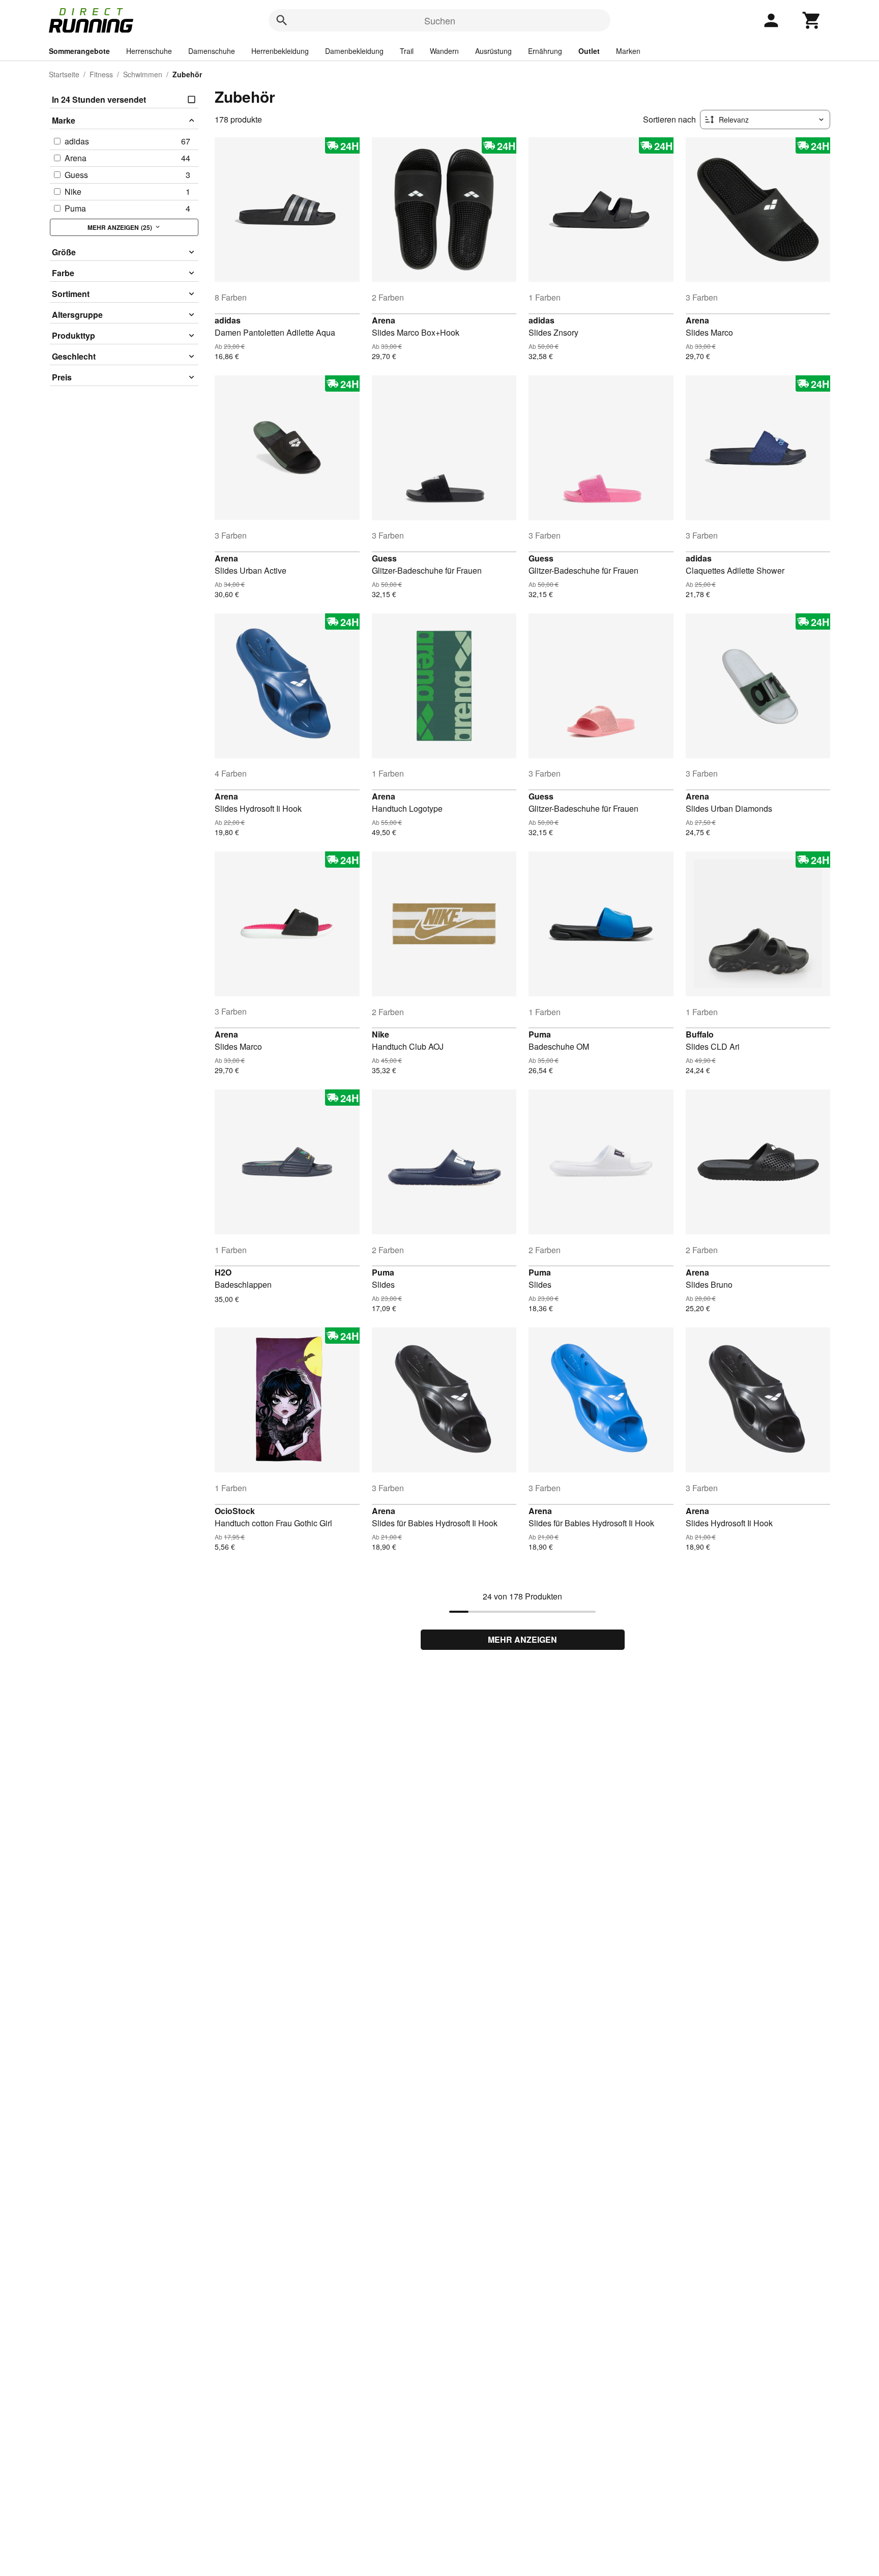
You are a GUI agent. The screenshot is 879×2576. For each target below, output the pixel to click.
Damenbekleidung (354, 51)
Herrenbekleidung (280, 51)
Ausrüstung (493, 51)
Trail (407, 51)
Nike (380, 1034)
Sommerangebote (79, 51)
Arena (384, 320)
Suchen (440, 20)
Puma (540, 1034)
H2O (223, 1272)
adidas (228, 320)
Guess (384, 558)
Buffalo (700, 1034)
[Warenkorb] (812, 20)
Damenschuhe (212, 51)
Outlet (589, 51)
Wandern (444, 51)
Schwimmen (143, 74)
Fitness (101, 74)
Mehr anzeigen (522, 1639)
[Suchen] (282, 20)
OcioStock (235, 1511)
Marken (628, 51)
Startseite (64, 74)
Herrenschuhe (149, 51)
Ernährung (545, 51)
